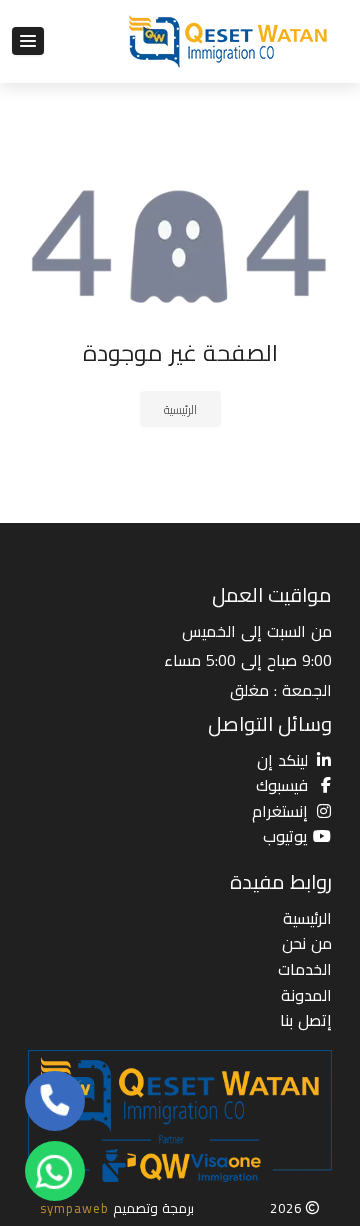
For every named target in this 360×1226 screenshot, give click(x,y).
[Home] (230, 41)
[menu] (28, 41)
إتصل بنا (306, 1020)
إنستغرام (280, 811)
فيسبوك (282, 785)
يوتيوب (285, 836)
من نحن (307, 943)
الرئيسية (180, 409)
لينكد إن (282, 760)
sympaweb (74, 1208)
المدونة (306, 995)
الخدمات (305, 969)
